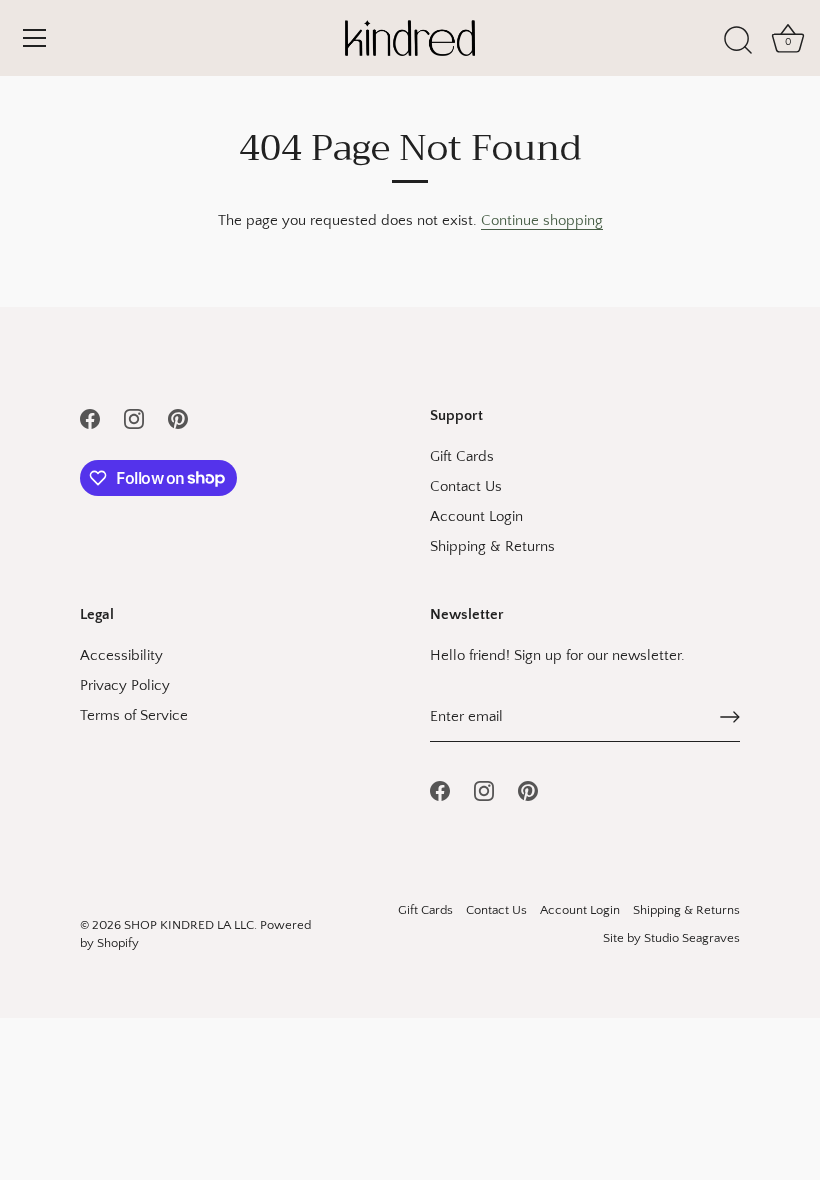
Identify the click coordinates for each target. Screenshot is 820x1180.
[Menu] (35, 38)
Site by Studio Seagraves (671, 938)
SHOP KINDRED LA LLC (189, 925)
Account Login (476, 516)
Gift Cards (462, 456)
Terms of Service (134, 715)
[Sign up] (730, 717)
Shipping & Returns (492, 546)
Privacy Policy (125, 685)
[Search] (738, 41)
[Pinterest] (178, 417)
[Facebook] (90, 417)
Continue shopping (542, 220)
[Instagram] (134, 417)
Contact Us (466, 486)
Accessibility (121, 655)
